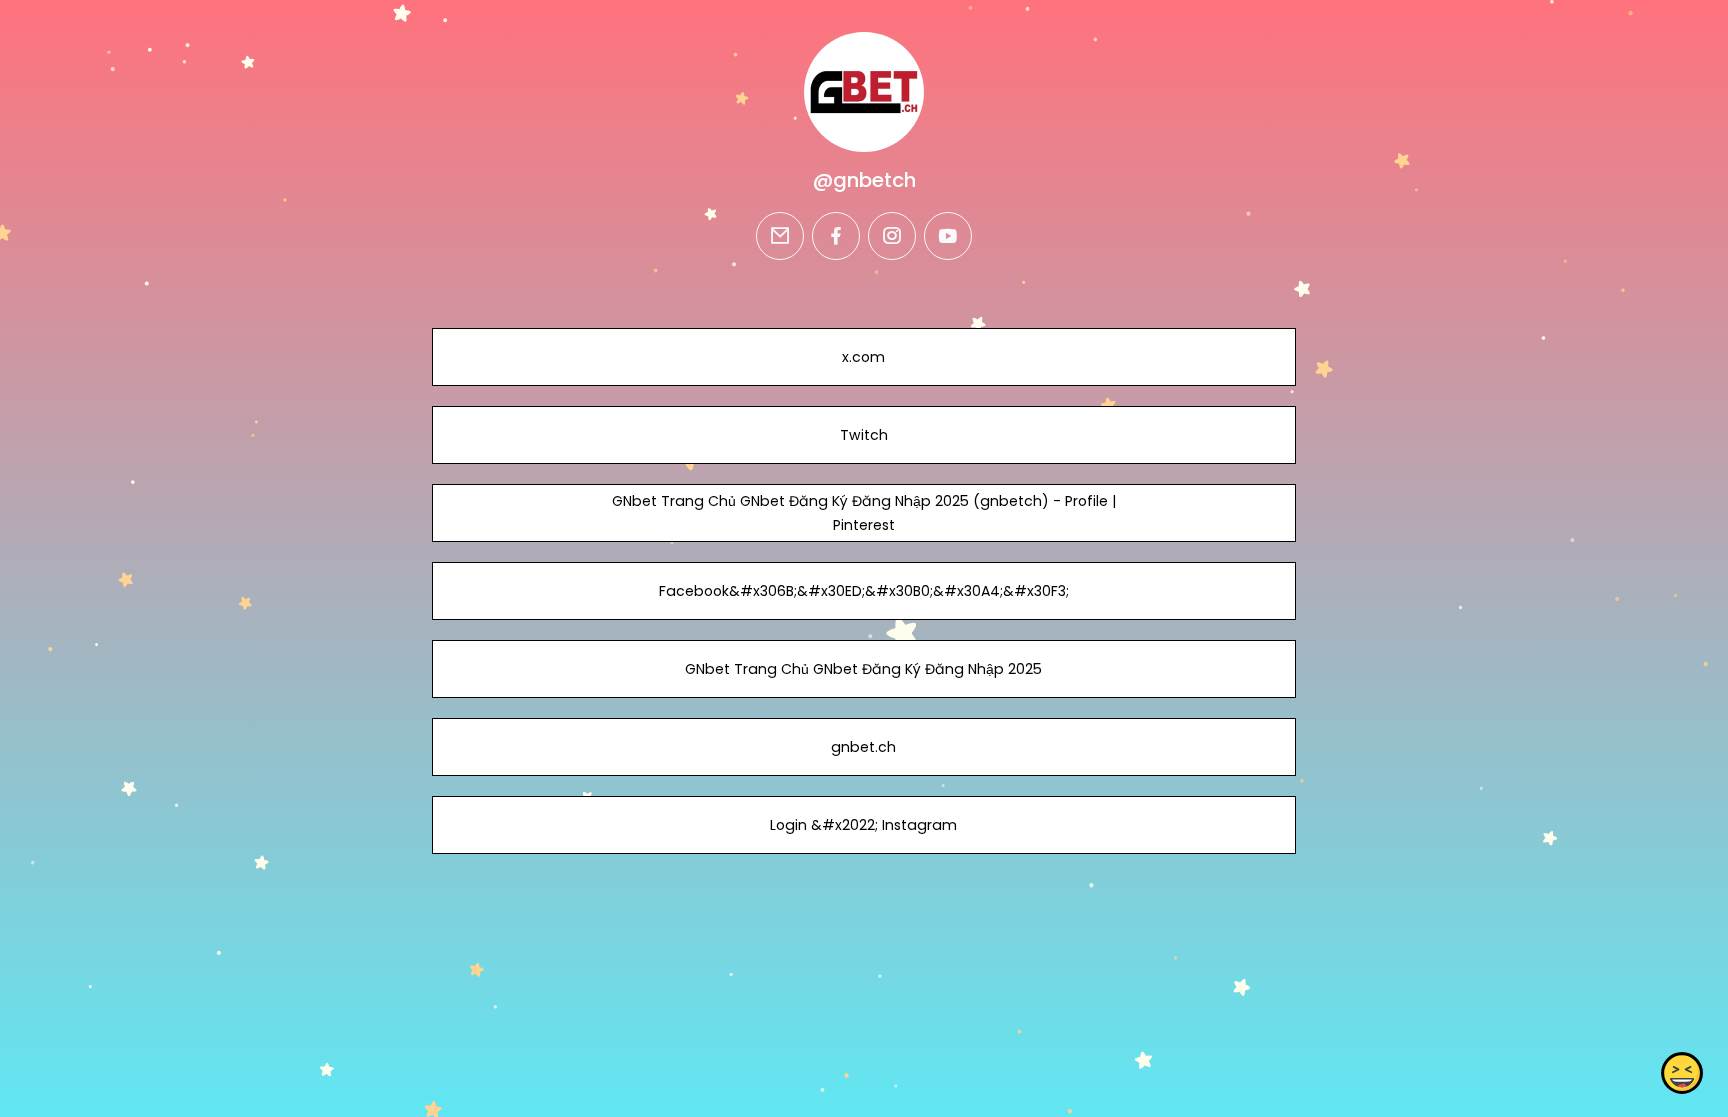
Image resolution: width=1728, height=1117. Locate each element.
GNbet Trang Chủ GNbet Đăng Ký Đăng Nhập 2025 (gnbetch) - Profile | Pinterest (864, 513)
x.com (863, 357)
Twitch (864, 435)
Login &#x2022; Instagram (863, 825)
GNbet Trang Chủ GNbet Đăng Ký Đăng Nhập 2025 (863, 669)
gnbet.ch (863, 747)
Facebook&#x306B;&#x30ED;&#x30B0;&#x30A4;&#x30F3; (864, 591)
